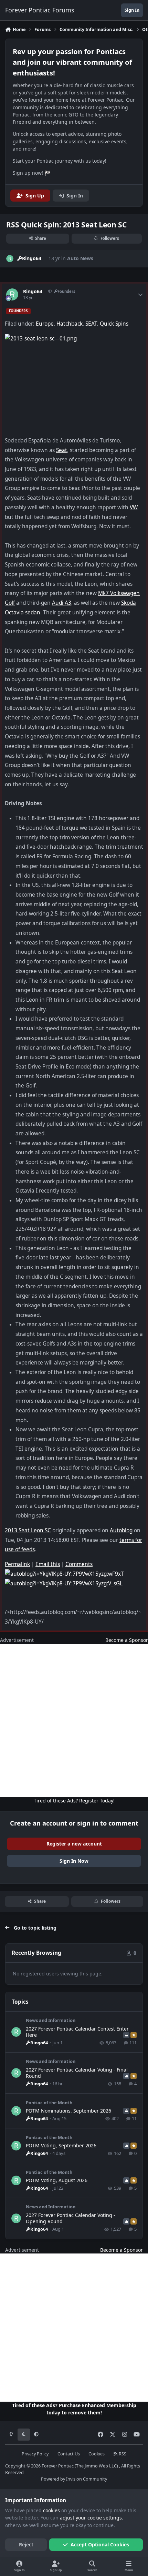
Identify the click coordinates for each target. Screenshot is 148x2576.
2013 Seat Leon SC (28, 1530)
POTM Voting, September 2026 (61, 2145)
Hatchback (70, 324)
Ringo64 (33, 292)
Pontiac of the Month (49, 2103)
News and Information (51, 2020)
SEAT (91, 324)
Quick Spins (114, 324)
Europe (45, 324)
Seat (62, 450)
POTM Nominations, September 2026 (68, 2111)
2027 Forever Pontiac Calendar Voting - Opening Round (71, 2218)
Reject (26, 2544)
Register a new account (74, 1844)
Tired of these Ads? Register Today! (74, 1801)
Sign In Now (74, 1861)
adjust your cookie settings (91, 2518)
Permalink (17, 1564)
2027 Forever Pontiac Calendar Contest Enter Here (77, 2032)
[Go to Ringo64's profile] (10, 259)
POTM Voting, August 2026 (57, 2180)
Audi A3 (62, 603)
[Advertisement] (74, 1720)
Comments (79, 1564)
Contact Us (69, 2454)
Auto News (80, 258)
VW (134, 507)
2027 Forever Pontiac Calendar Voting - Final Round (77, 2073)
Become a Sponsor (127, 1640)
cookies (51, 2510)
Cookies (97, 2454)
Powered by (74, 2479)
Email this (48, 1564)
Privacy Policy (35, 2454)
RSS (122, 2454)
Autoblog (121, 1530)
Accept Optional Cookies (100, 2544)
